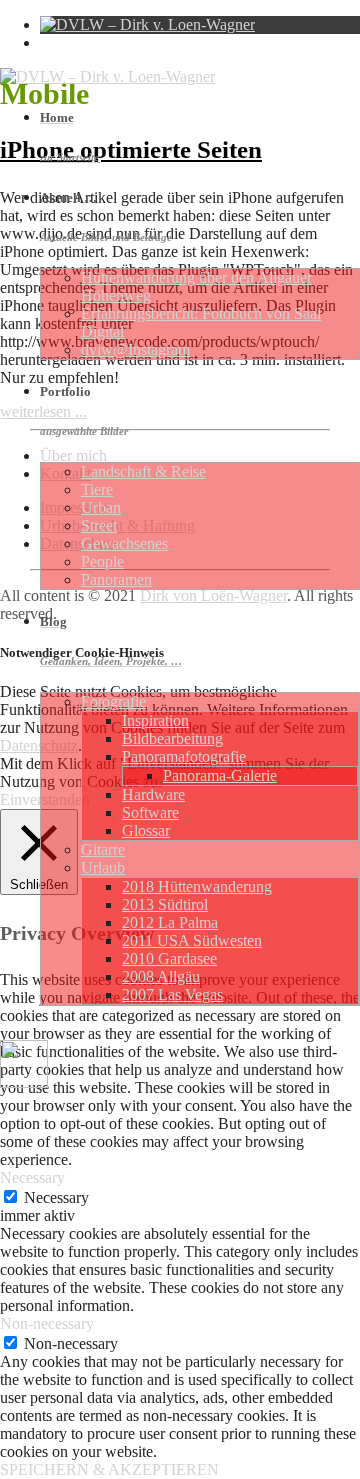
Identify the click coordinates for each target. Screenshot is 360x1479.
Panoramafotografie (184, 756)
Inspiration (155, 720)
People (102, 561)
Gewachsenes (124, 543)
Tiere (97, 489)
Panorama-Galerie (220, 775)
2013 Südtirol (165, 904)
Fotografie (113, 701)
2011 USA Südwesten (192, 940)
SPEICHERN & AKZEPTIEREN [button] (109, 1469)
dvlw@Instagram (135, 349)
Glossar (146, 830)
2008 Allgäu (161, 976)
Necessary (56, 1197)
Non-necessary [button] (47, 1323)
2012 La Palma (170, 922)
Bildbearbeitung (172, 738)
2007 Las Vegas (172, 994)
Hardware (153, 794)
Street (99, 525)
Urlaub (103, 867)
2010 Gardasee (169, 958)
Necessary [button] (32, 1177)
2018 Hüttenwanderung (197, 886)
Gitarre (103, 849)
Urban (101, 507)
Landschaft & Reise (143, 471)
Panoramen (116, 579)
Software (150, 812)
